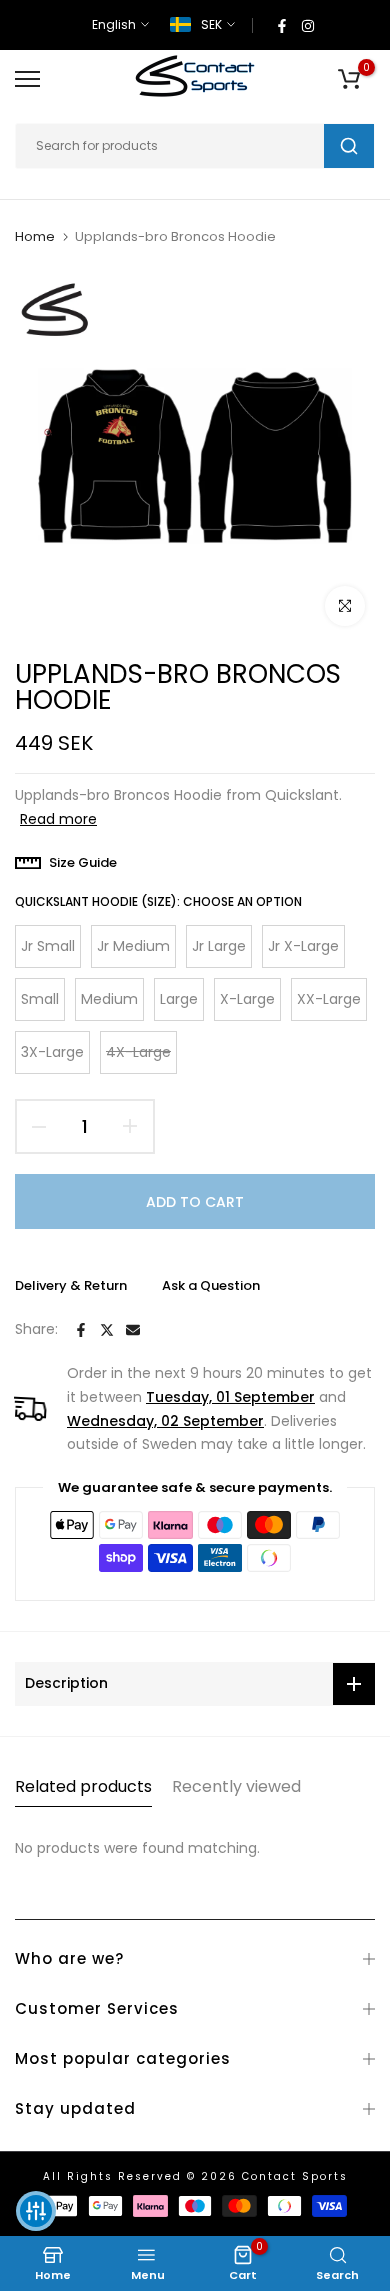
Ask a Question (211, 1285)
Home (35, 237)
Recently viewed (236, 1786)
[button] (36, 2211)
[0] (349, 79)
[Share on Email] (133, 1330)
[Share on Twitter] (107, 1330)
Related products (83, 1786)
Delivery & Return (71, 1285)
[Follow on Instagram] (308, 25)
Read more (58, 819)
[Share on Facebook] (81, 1330)
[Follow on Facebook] (282, 25)
